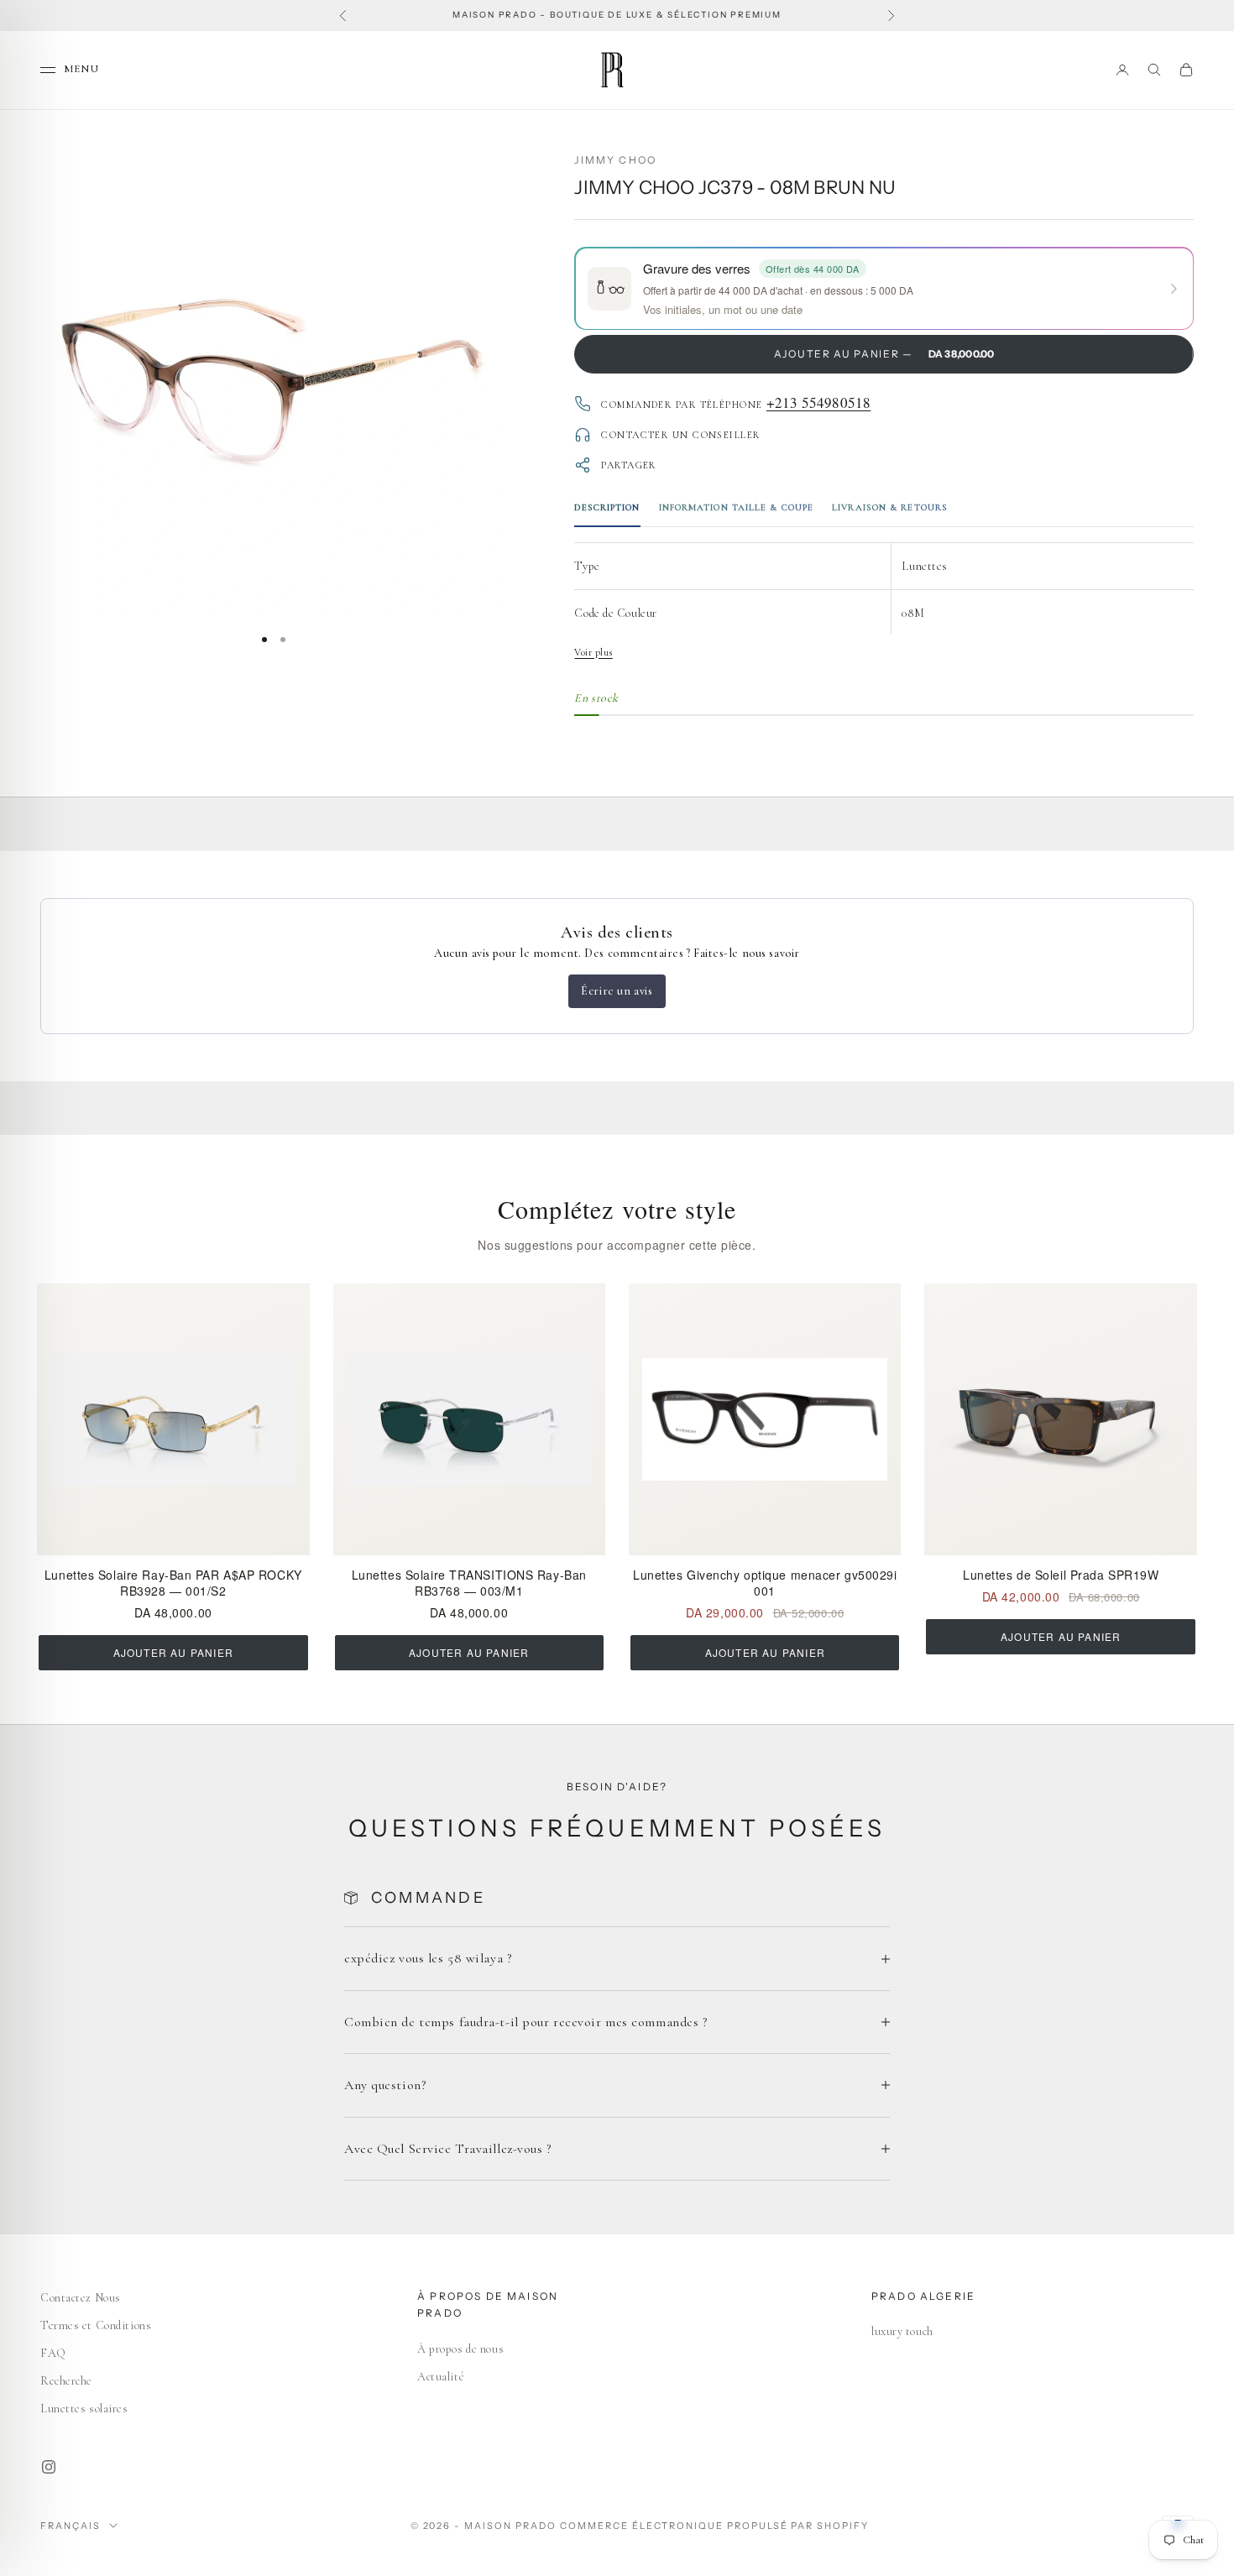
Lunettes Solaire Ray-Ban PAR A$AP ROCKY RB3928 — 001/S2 (173, 1583)
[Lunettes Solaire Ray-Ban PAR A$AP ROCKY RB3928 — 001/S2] (173, 1419)
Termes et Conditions (96, 2325)
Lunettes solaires (84, 2409)
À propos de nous (460, 2349)
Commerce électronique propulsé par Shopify (714, 2526)
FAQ (53, 2353)
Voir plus (593, 652)
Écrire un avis (617, 991)
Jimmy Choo (615, 160)
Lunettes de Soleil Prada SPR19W (1061, 1575)
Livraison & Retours (890, 507)
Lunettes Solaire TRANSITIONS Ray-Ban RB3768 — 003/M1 (469, 1583)
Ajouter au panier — (884, 354)
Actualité (441, 2377)
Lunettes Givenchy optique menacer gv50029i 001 (765, 1583)
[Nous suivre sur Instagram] (49, 2467)
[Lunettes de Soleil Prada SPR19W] (1060, 1419)
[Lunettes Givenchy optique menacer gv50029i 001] (765, 1419)
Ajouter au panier (173, 1652)
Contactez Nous (81, 2298)
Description (607, 507)
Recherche (66, 2381)
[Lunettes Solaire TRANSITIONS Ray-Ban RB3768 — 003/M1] (469, 1419)
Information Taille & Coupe (737, 507)
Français (71, 2526)
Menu (81, 69)
